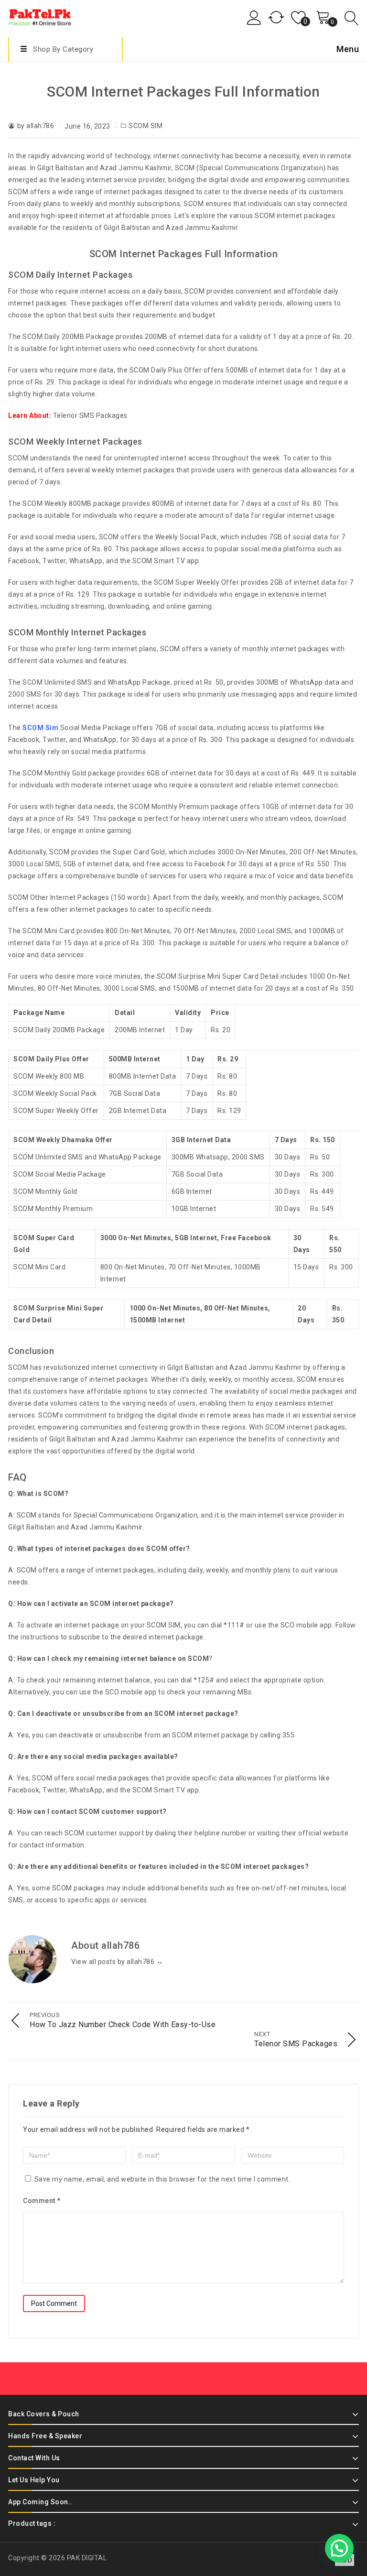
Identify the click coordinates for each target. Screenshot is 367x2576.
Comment (42, 2201)
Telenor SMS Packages (90, 415)
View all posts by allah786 (117, 1962)
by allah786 (36, 126)
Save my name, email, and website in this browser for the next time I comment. (162, 2179)
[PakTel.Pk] (40, 16)
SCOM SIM (146, 126)
